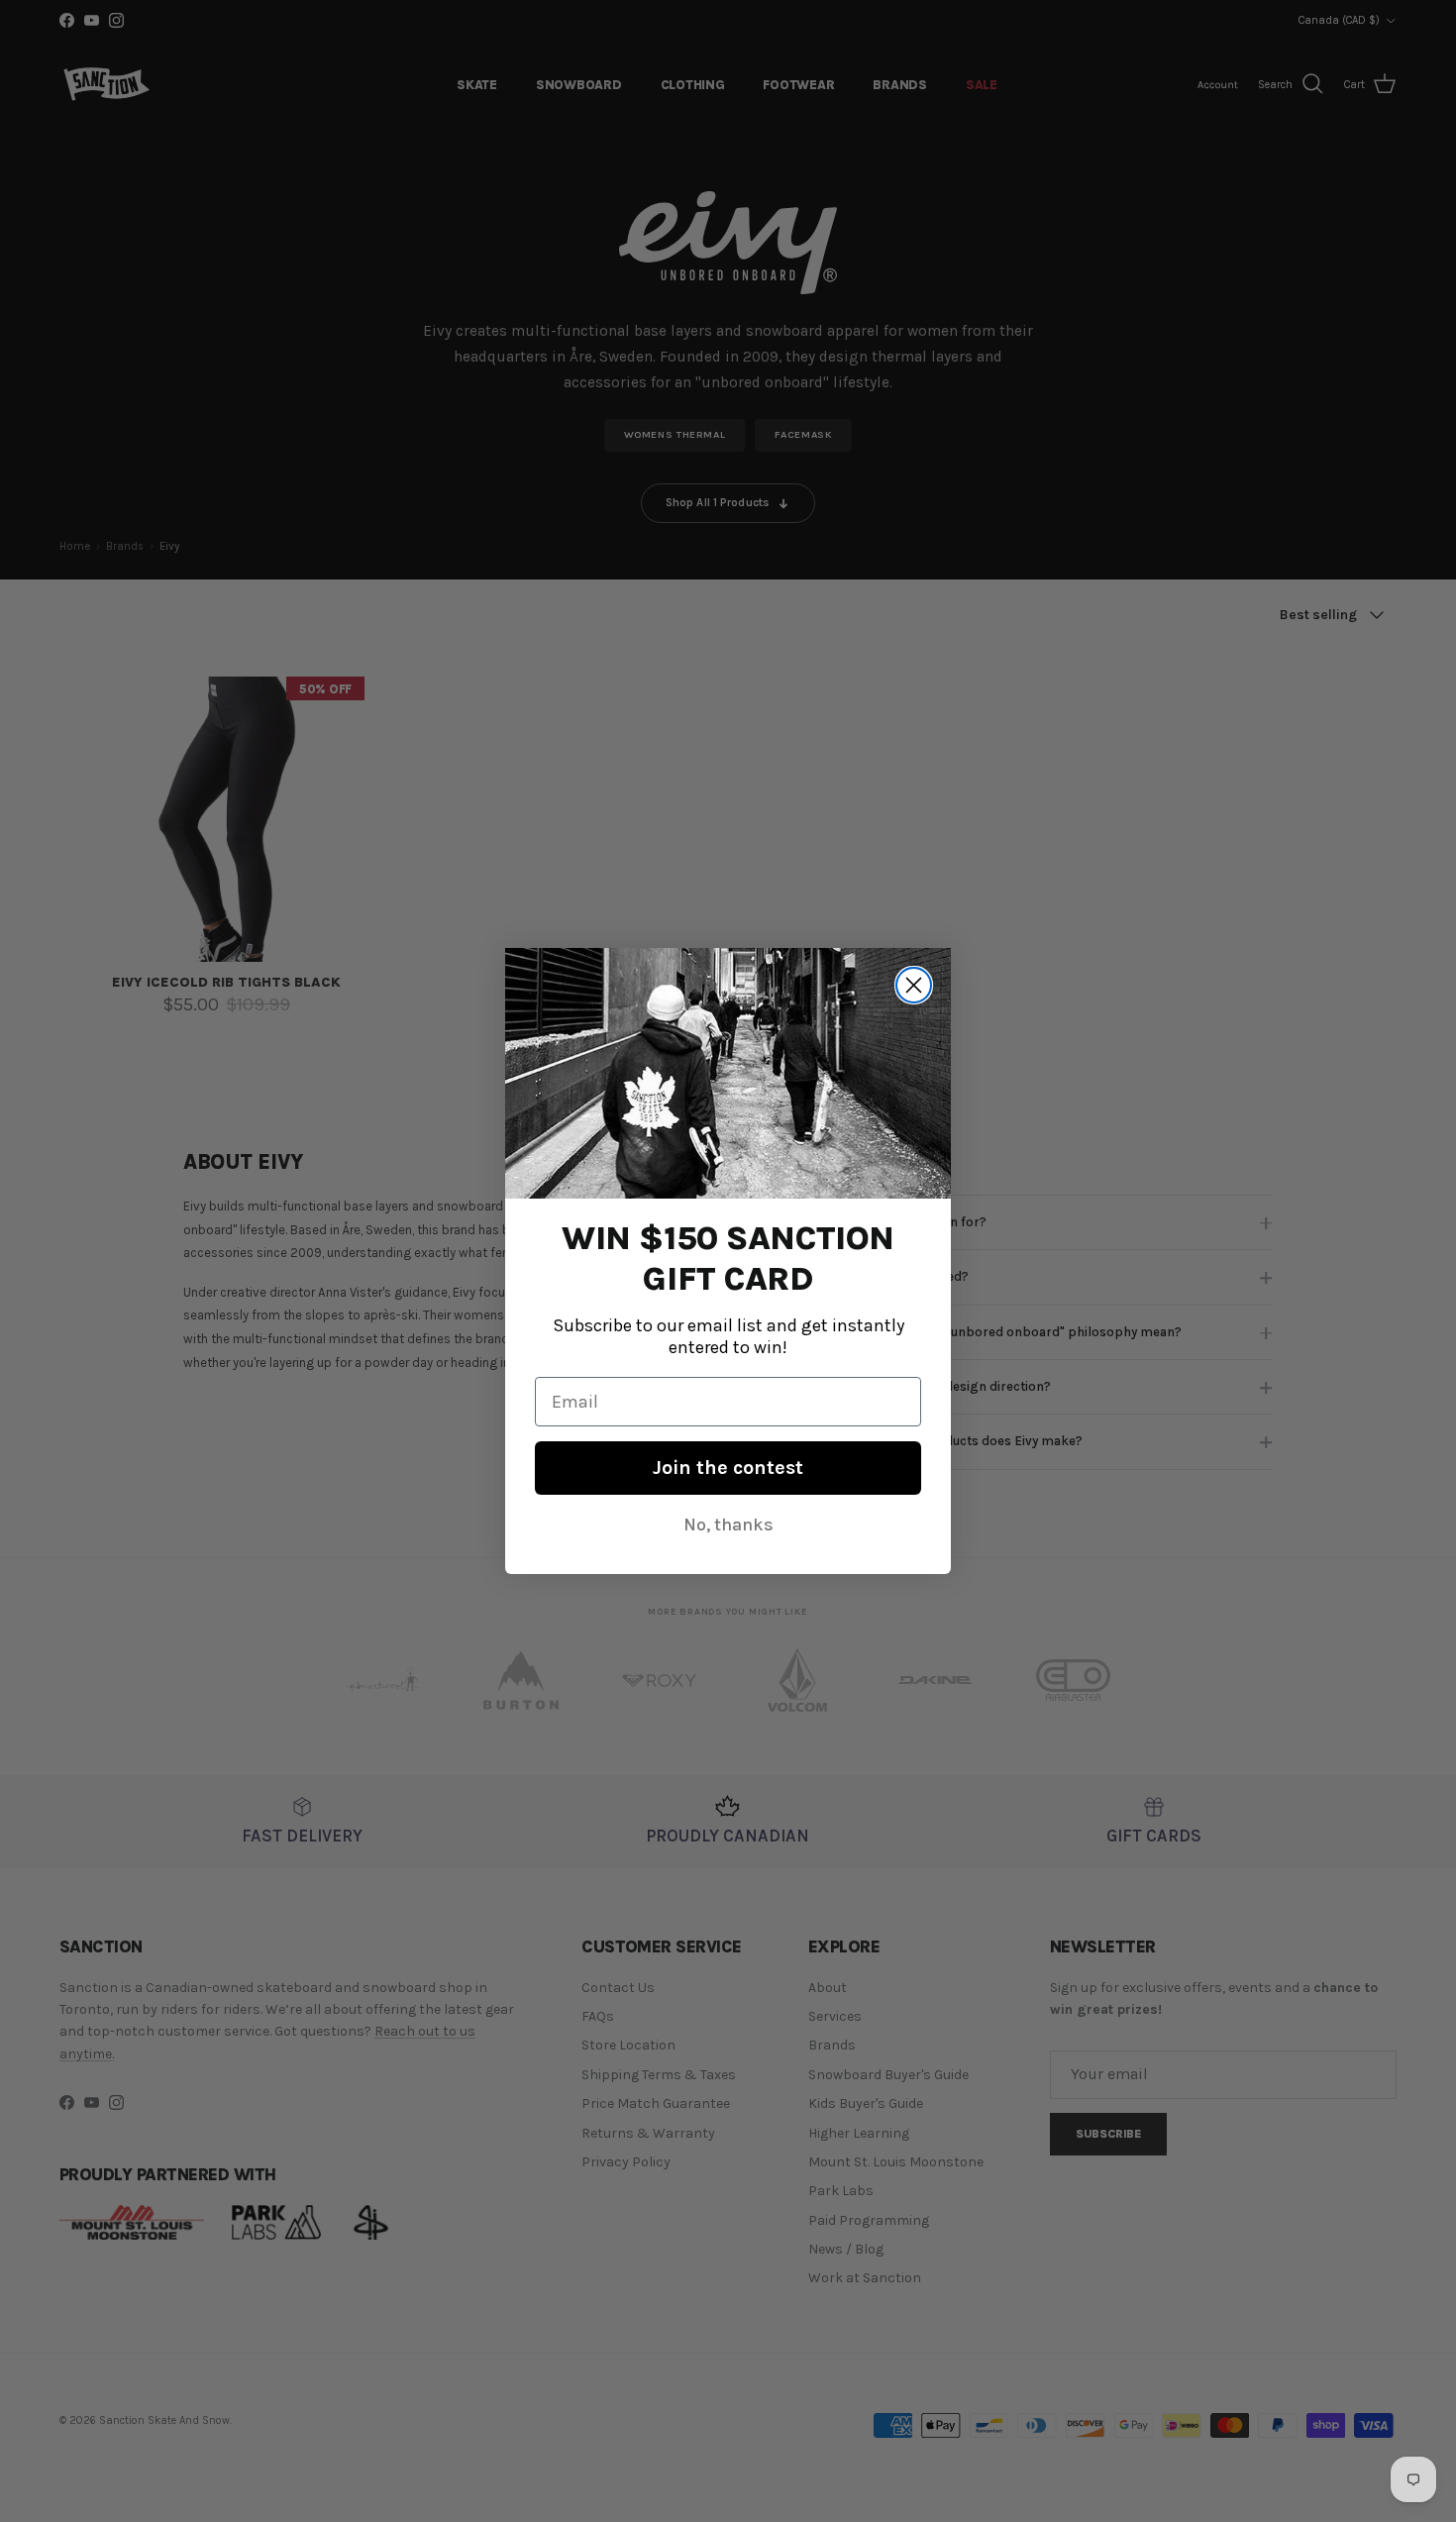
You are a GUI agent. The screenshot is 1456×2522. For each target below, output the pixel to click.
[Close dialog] (914, 985)
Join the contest (728, 1468)
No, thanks (728, 1524)
